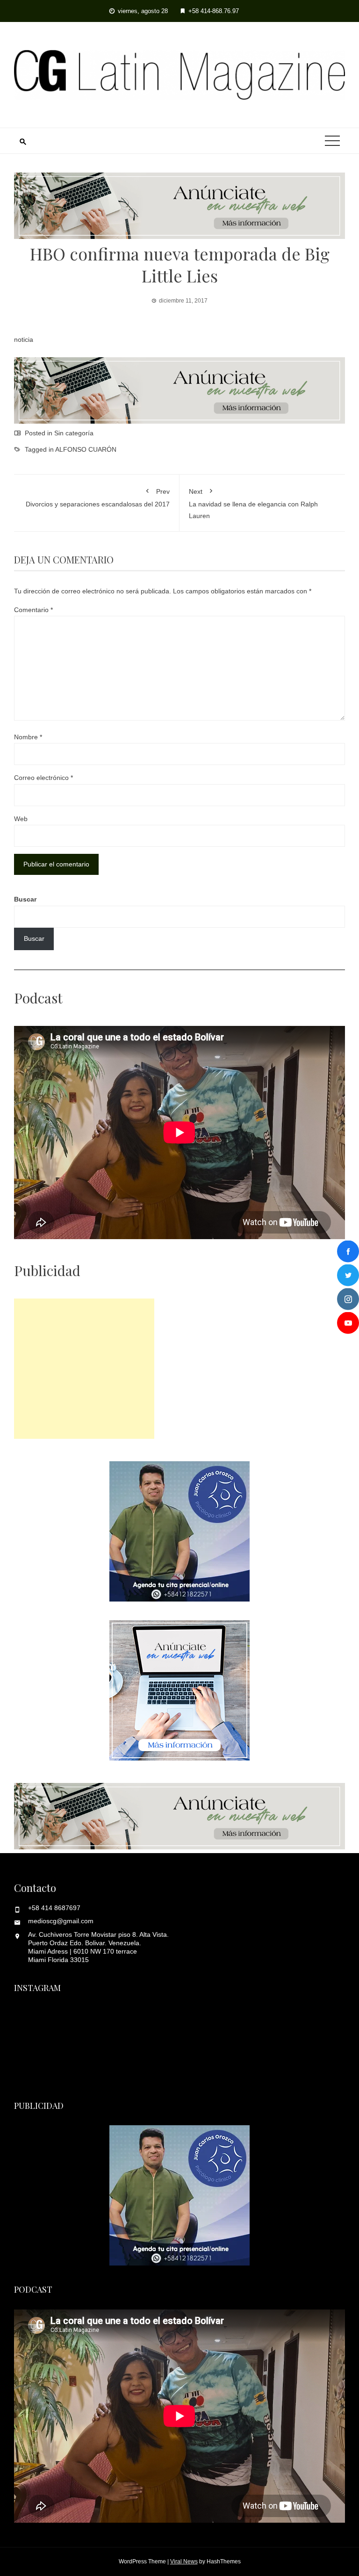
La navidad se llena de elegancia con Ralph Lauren (253, 503)
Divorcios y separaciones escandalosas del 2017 (98, 498)
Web (21, 819)
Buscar (25, 899)
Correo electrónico (43, 778)
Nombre (28, 737)
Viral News (184, 2562)
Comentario (33, 610)
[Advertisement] (84, 1369)
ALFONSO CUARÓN (86, 449)
